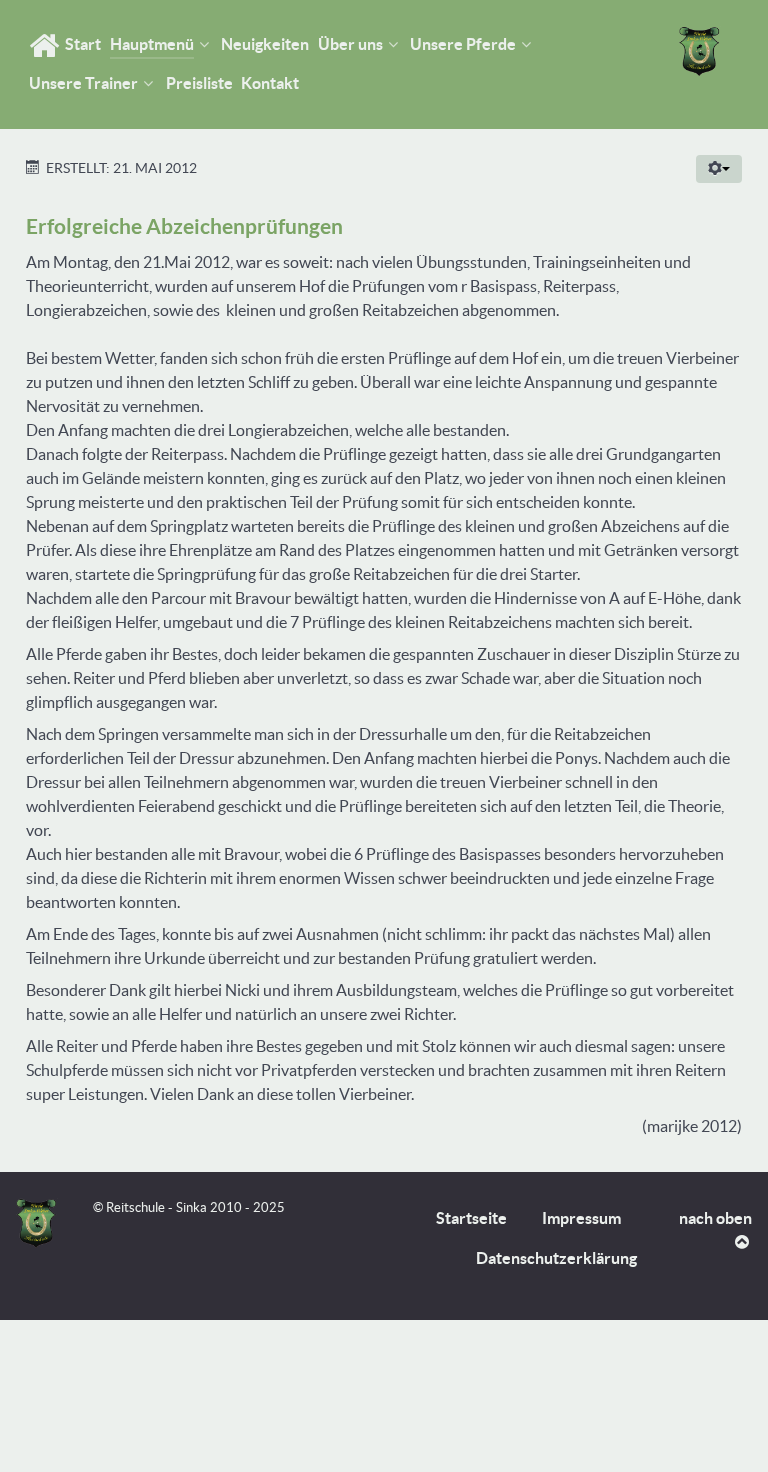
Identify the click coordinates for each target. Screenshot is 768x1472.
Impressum (581, 1218)
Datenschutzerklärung (556, 1258)
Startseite (471, 1218)
